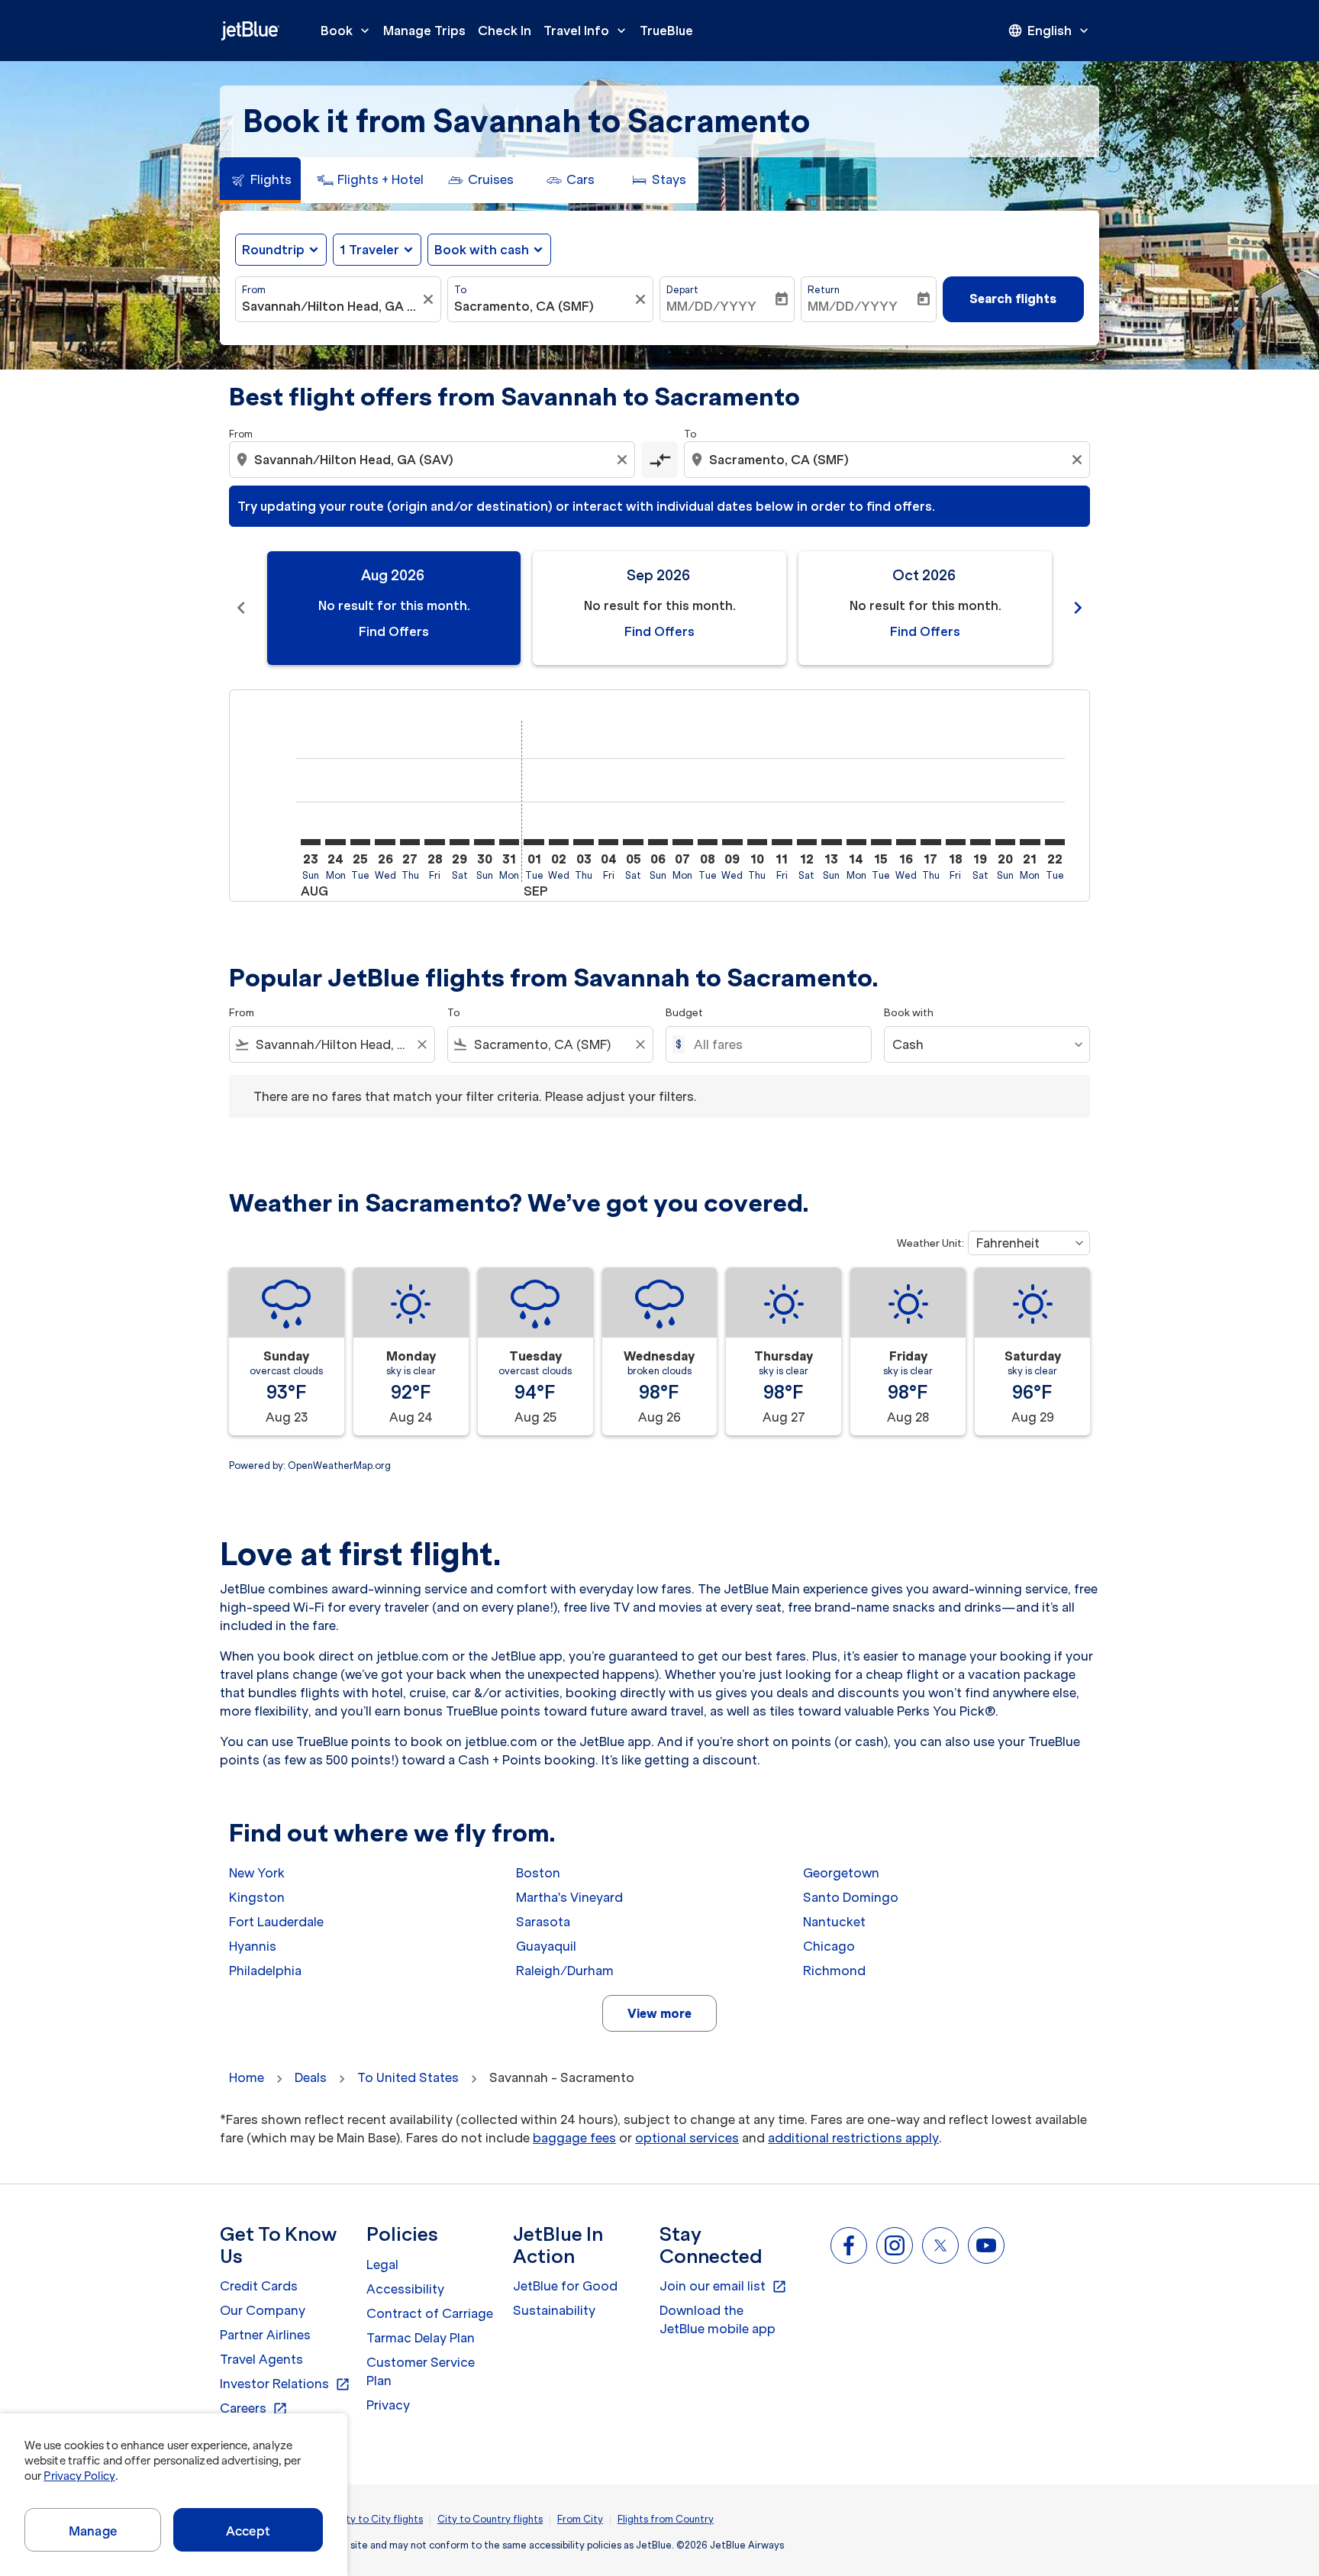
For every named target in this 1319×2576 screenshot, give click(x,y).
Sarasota (543, 1922)
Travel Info (586, 31)
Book (347, 31)
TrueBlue (666, 31)
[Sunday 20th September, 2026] (1005, 842)
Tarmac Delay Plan (421, 2338)
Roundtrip (273, 250)
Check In (505, 31)
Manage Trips (424, 31)
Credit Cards (259, 2286)
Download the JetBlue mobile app (718, 2319)
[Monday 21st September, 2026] (1030, 842)
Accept (248, 2531)
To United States (408, 2077)
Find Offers (394, 631)
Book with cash (482, 250)
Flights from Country (666, 2519)
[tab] (260, 180)
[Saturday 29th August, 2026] (460, 842)
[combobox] (331, 306)
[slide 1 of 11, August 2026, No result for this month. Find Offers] (394, 608)
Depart (682, 290)
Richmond (834, 1971)
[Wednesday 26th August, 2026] (385, 842)
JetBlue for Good (565, 2286)
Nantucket (834, 1922)
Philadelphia (265, 1971)
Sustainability (554, 2310)
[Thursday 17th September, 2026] (930, 842)
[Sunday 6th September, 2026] (658, 842)
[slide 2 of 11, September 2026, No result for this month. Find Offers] (659, 608)
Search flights (1013, 299)
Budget (684, 1013)
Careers (254, 2409)
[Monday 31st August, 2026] (509, 842)
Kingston (257, 1897)
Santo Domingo (851, 1897)
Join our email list (723, 2287)
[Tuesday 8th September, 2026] (708, 842)
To (460, 290)
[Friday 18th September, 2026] (956, 842)
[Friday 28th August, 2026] (434, 842)
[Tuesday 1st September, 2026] (534, 842)
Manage (93, 2531)
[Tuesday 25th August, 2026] (360, 842)
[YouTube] (986, 2245)
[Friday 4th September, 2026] (608, 842)
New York (257, 1873)
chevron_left (241, 608)
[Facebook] (849, 2245)
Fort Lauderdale (276, 1922)
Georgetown (841, 1873)
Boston (538, 1873)
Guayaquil (546, 1946)
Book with (909, 1013)
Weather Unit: (930, 1243)
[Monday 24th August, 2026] (335, 842)
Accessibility (405, 2289)
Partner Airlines (265, 2335)
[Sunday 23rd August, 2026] (311, 842)
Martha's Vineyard (569, 1897)
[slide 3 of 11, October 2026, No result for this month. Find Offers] (925, 608)
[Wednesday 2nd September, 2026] (559, 842)
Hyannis (253, 1946)
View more (659, 2013)
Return (824, 290)
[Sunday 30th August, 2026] (484, 842)
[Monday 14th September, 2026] (856, 842)
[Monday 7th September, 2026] (682, 842)
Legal (382, 2264)
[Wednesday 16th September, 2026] (906, 842)
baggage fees (574, 2138)
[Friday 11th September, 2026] (782, 842)
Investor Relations (285, 2384)
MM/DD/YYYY (711, 306)
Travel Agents (261, 2359)
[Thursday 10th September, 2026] (757, 842)
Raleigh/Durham (565, 1971)
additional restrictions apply (853, 2138)
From (254, 290)
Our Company (263, 2310)
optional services (687, 2138)
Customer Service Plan (421, 2371)
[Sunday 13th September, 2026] (831, 842)
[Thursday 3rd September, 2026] (583, 842)
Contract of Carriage (430, 2313)
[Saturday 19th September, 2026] (980, 842)
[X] (940, 2245)
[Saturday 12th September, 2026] (807, 842)
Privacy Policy (79, 2476)
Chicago (829, 1946)
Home (247, 2077)
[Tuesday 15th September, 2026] (881, 842)
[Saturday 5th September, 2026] (633, 842)
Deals (311, 2077)
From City (580, 2519)
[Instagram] (895, 2245)
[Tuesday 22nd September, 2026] (1055, 842)
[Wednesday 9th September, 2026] (732, 842)
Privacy (388, 2405)
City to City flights (379, 2519)
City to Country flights (490, 2519)
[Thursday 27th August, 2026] (410, 842)
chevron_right (1078, 608)
